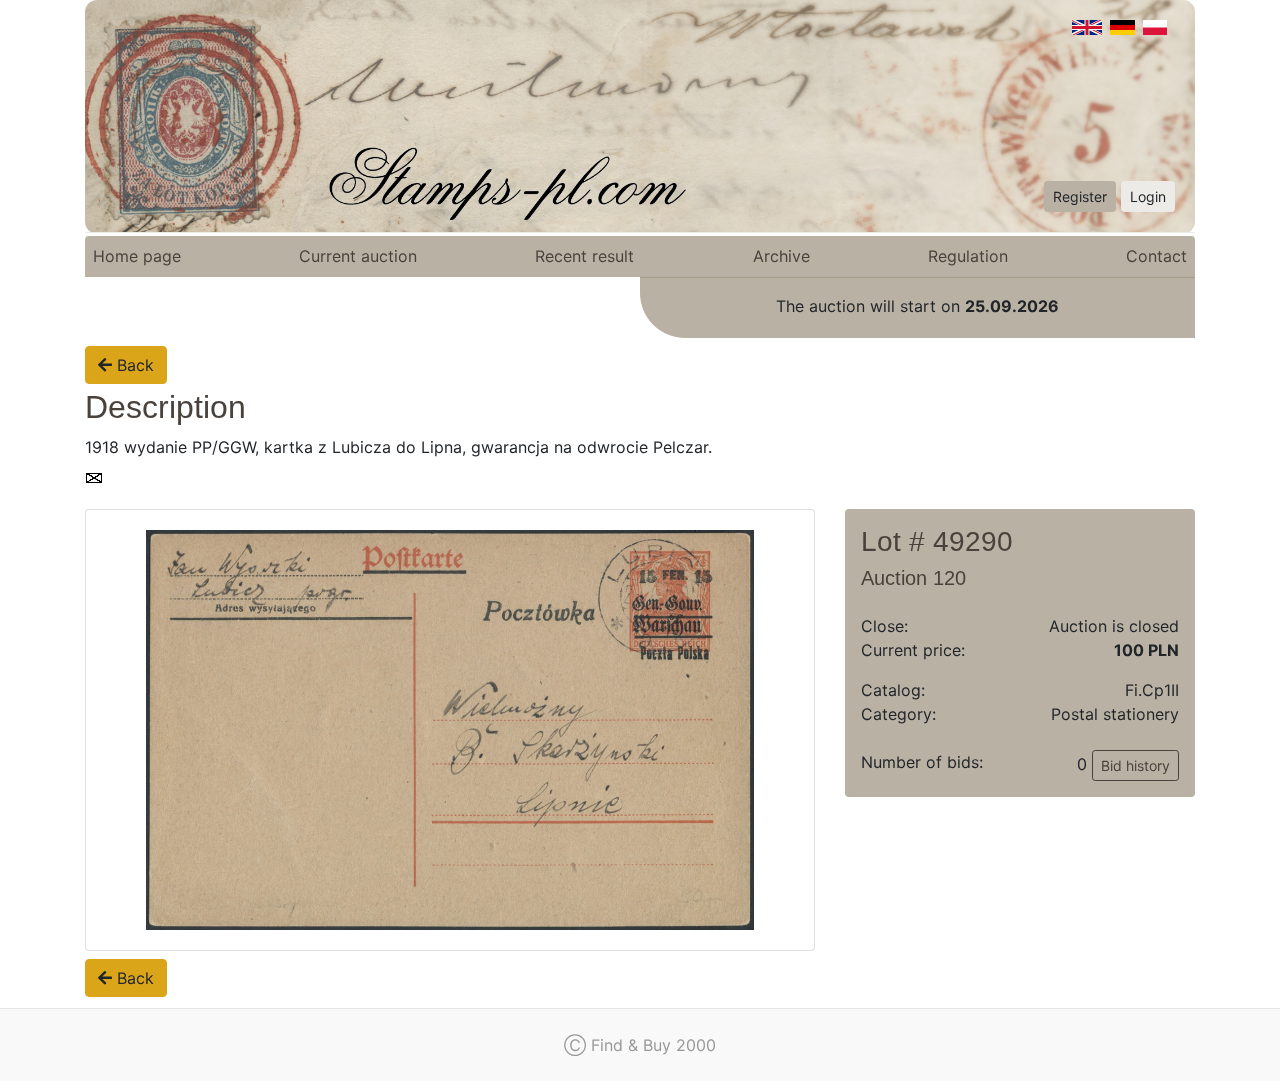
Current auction (358, 256)
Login (1148, 196)
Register (1080, 196)
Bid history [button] (1135, 765)
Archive (781, 256)
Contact (1156, 256)
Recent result (584, 256)
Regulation (968, 256)
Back (133, 365)
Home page (137, 256)
